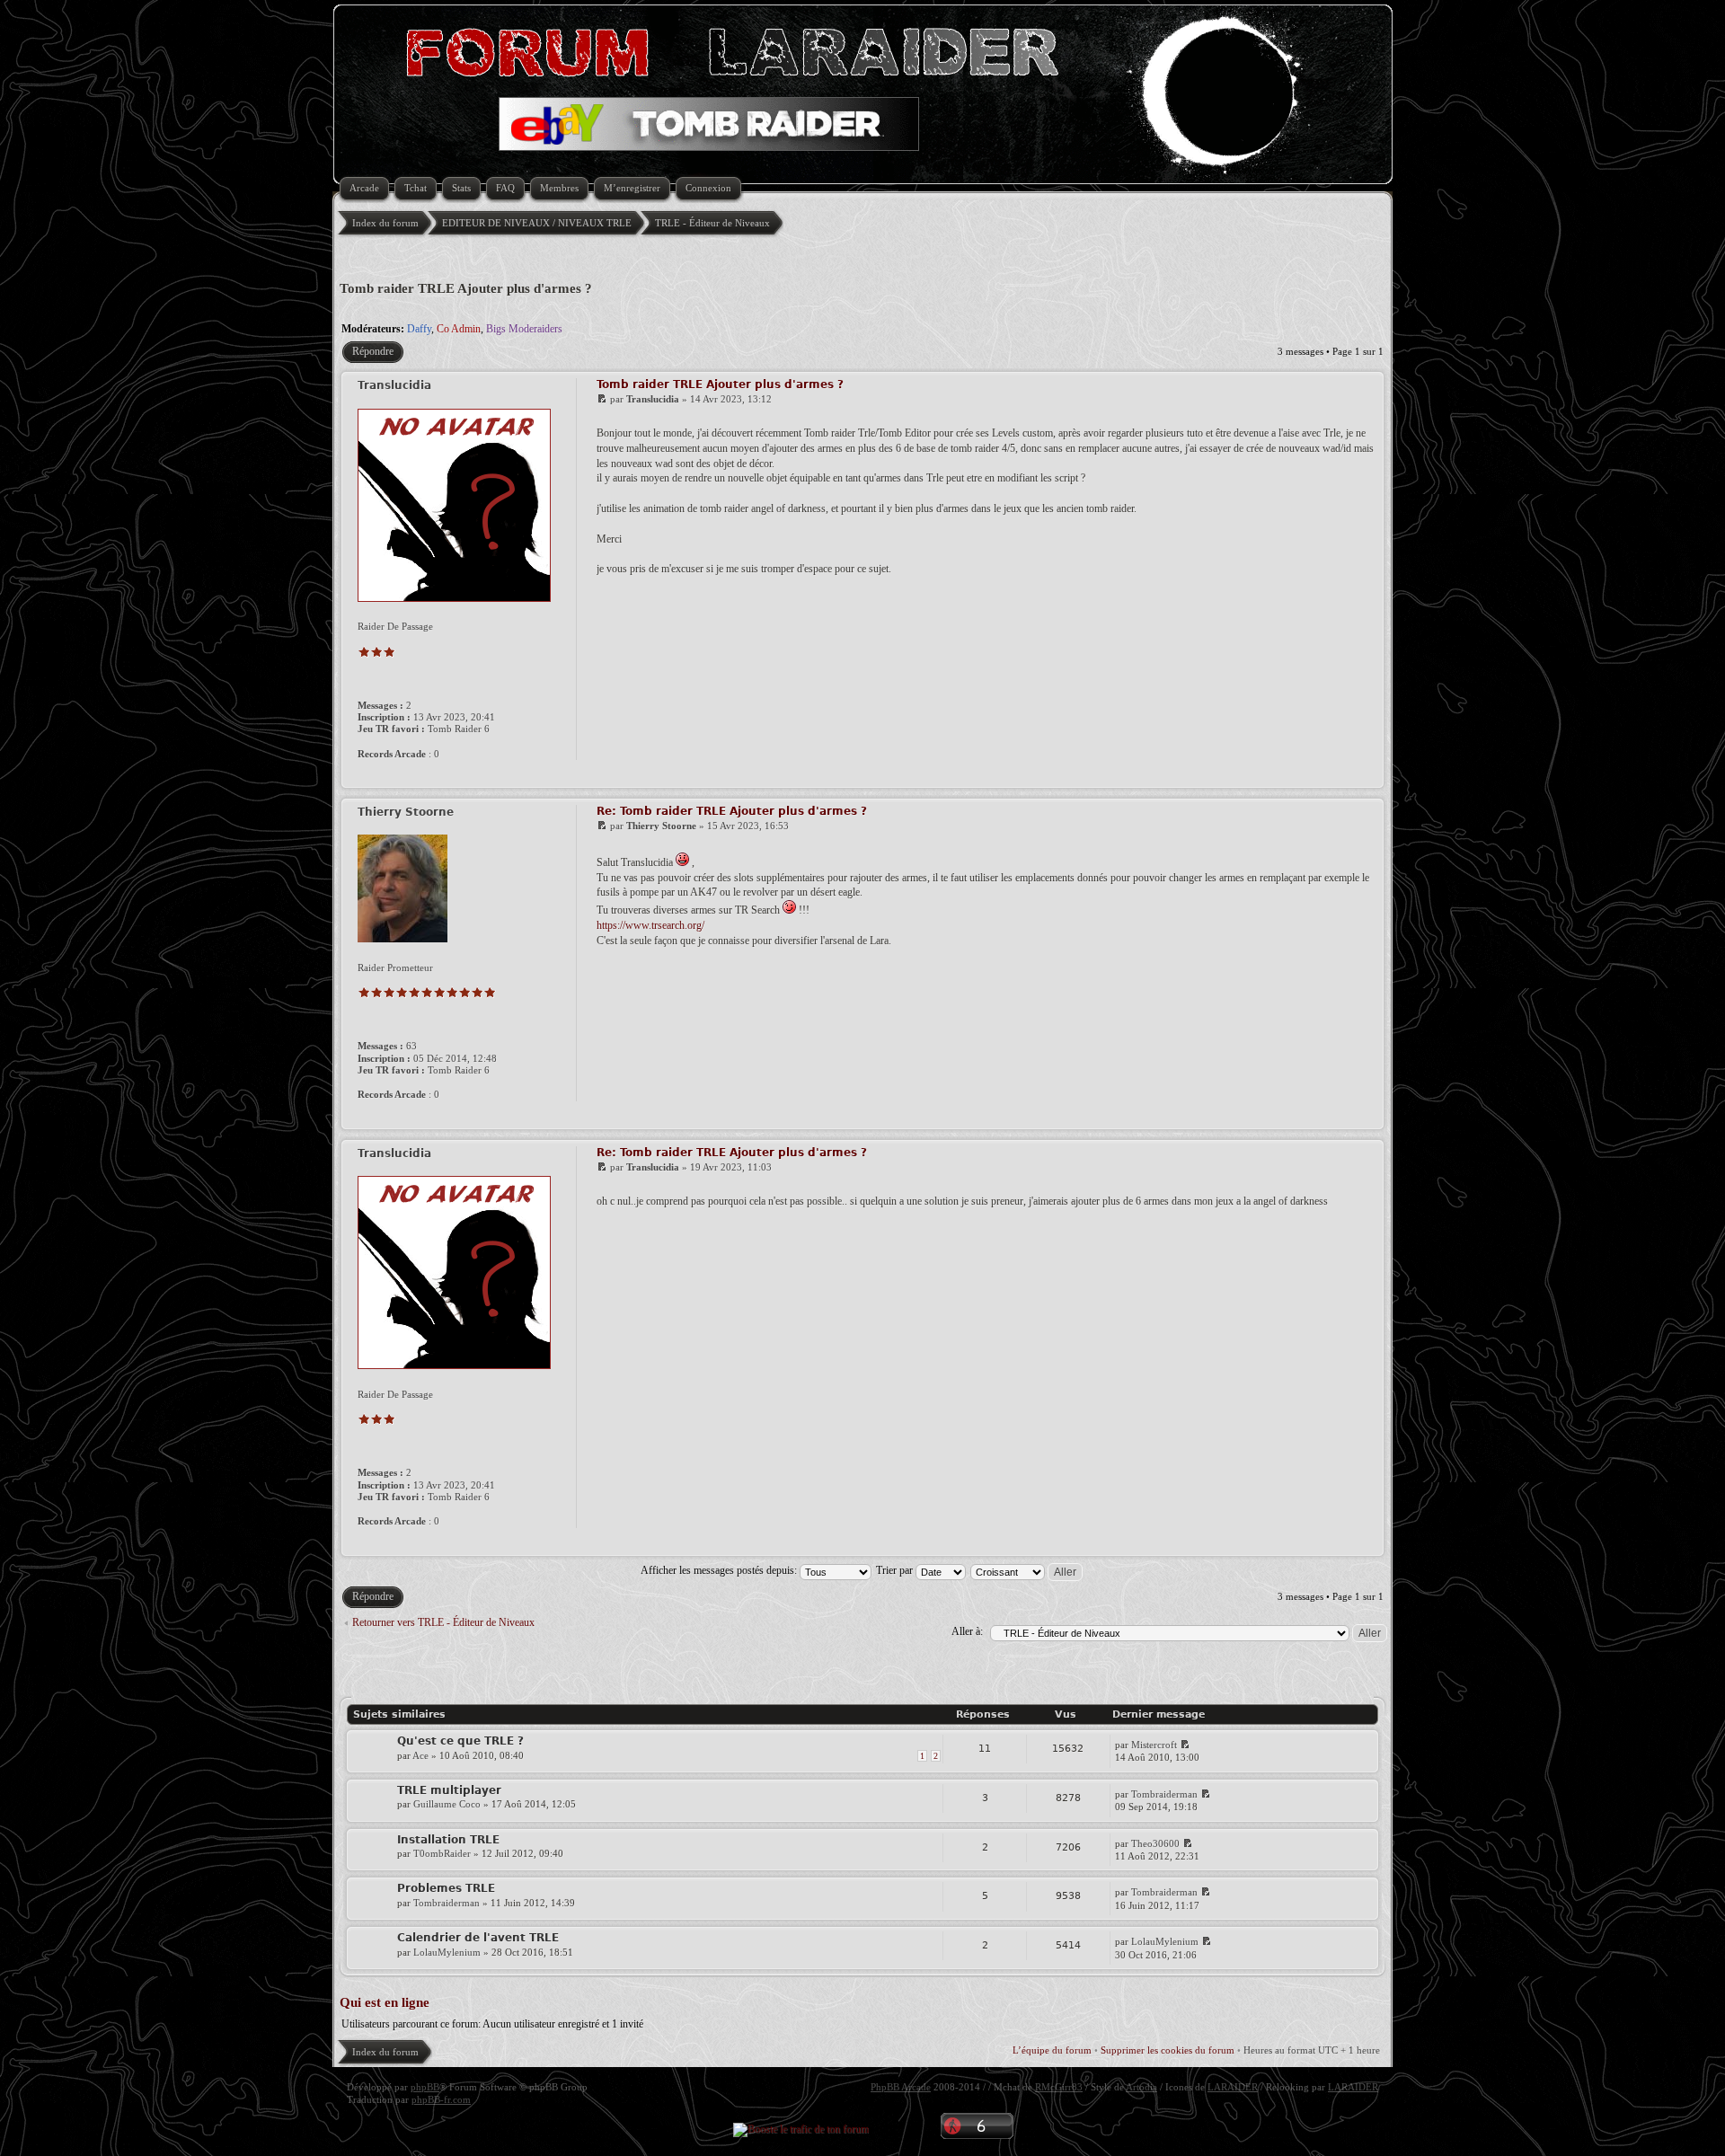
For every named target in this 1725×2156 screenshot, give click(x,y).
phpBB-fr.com (441, 2099)
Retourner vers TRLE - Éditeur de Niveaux (443, 1622)
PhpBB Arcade (901, 2087)
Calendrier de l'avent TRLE (478, 1938)
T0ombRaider (442, 1853)
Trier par (896, 1570)
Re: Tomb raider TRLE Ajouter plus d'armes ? (732, 811)
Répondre (373, 351)
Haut (1367, 776)
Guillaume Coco (447, 1804)
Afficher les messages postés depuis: (720, 1570)
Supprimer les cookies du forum (1168, 2050)
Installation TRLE (448, 1840)
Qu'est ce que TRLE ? (460, 1741)
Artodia (1141, 2087)
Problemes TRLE (446, 1888)
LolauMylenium (447, 1952)
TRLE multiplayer (449, 1790)
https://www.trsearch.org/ (650, 925)
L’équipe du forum (1052, 2050)
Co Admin (459, 329)
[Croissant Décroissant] (1027, 1570)
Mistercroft (1154, 1745)
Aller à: (967, 1631)
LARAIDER (1233, 2087)
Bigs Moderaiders (524, 329)
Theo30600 (1155, 1843)
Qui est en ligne (385, 2002)
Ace (420, 1755)
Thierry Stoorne (661, 826)
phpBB (425, 2087)
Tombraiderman (1164, 1794)
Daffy (419, 329)
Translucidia (653, 399)
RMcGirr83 (1059, 2087)
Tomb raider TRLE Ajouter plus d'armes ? (466, 288)
